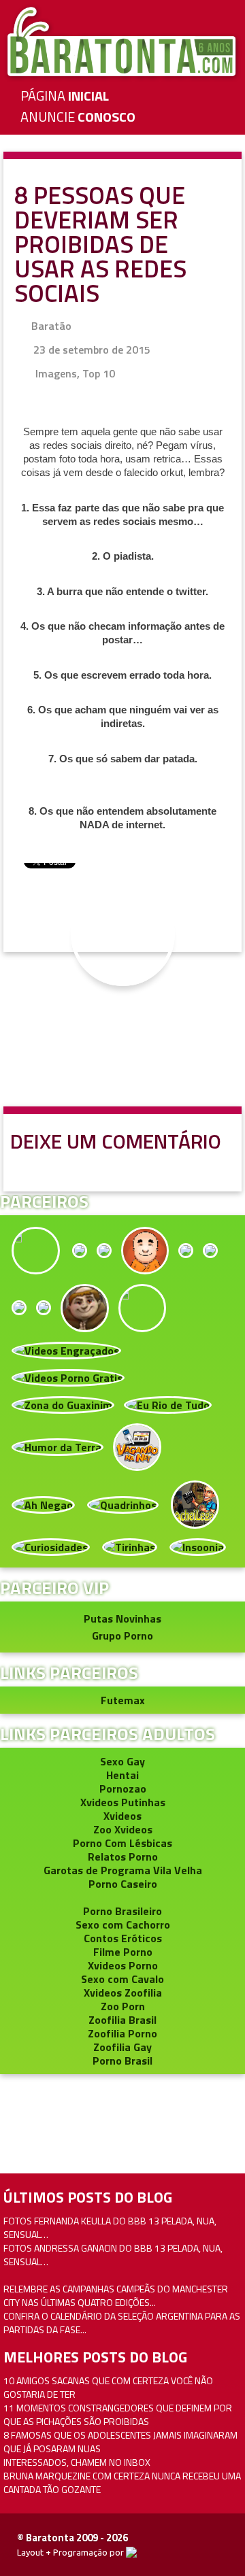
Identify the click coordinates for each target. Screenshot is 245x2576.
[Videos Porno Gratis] (68, 1376)
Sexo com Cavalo (122, 1979)
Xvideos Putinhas (123, 1802)
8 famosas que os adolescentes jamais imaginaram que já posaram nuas (120, 2442)
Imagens (56, 373)
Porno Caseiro (123, 1884)
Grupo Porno (122, 1636)
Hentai (122, 1775)
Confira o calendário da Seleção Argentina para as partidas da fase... (122, 2323)
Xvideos (122, 1816)
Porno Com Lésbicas (122, 1843)
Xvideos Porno (123, 1965)
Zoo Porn (123, 2006)
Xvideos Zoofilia (123, 1993)
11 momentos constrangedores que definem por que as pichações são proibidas (118, 2414)
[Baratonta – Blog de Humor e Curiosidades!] (122, 41)
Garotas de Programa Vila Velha (123, 1870)
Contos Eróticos (123, 1938)
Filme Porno (123, 1952)
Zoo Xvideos (123, 1829)
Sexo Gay (122, 1761)
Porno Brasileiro (122, 1911)
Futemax (123, 1700)
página (65, 96)
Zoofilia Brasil (122, 2020)
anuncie (78, 117)
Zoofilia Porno (122, 2033)
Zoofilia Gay (122, 2047)
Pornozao (123, 1789)
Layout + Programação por (71, 2552)
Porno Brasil (122, 2061)
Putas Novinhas (122, 1619)
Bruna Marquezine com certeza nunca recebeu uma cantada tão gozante (122, 2482)
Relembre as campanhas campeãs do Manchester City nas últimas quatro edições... (116, 2295)
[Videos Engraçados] (66, 1349)
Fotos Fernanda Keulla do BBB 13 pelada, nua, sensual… (110, 2227)
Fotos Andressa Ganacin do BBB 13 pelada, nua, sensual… (113, 2255)
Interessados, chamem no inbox (77, 2462)
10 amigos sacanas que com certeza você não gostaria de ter (108, 2387)
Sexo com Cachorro (123, 1925)
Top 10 (99, 373)
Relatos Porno (123, 1857)
